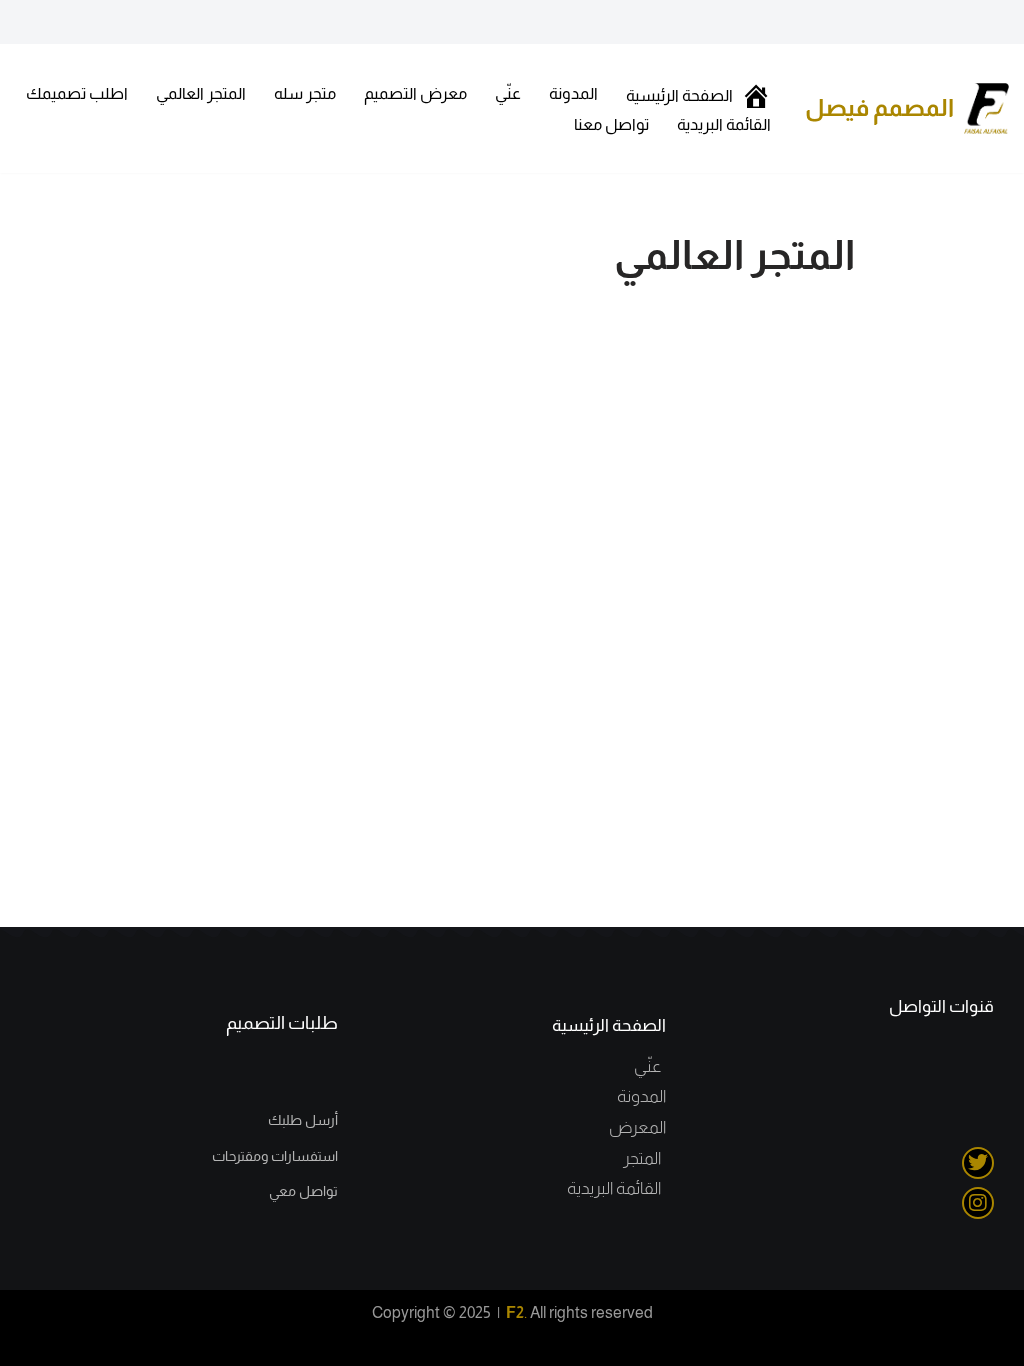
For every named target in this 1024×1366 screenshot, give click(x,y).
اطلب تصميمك (77, 93)
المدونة (573, 93)
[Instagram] (978, 1203)
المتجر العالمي (201, 93)
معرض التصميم (415, 93)
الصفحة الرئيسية (609, 1025)
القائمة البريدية (724, 124)
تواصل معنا (611, 124)
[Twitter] (978, 1163)
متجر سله (305, 93)
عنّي (508, 93)
